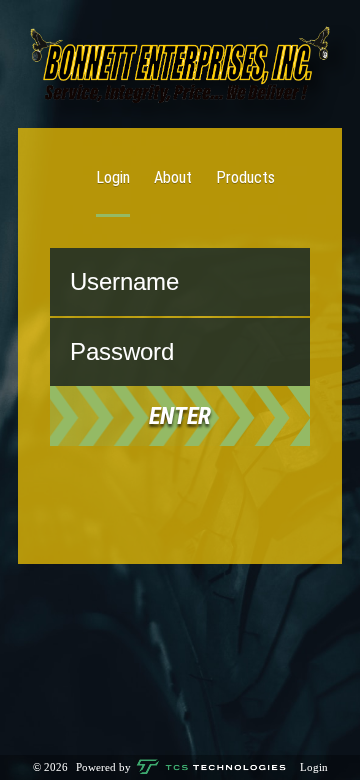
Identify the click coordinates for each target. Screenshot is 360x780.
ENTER (180, 416)
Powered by (105, 767)
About (173, 177)
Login (113, 177)
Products (245, 177)
